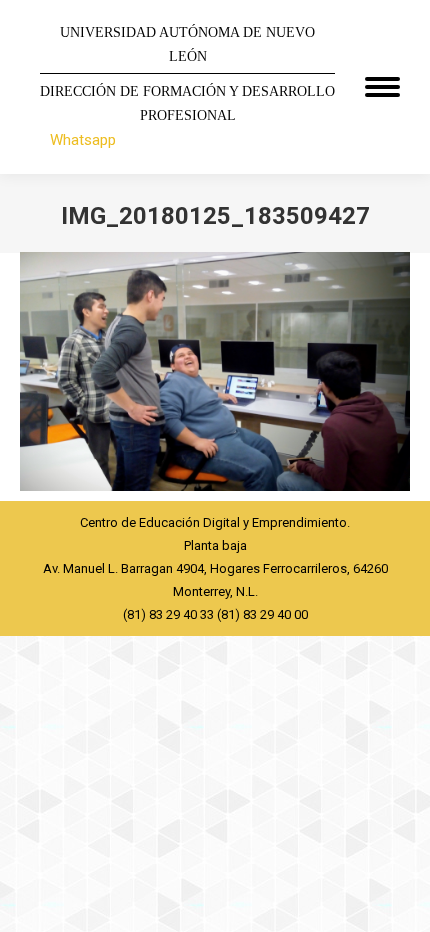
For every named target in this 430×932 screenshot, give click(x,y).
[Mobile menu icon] (382, 87)
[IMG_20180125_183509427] (215, 371)
